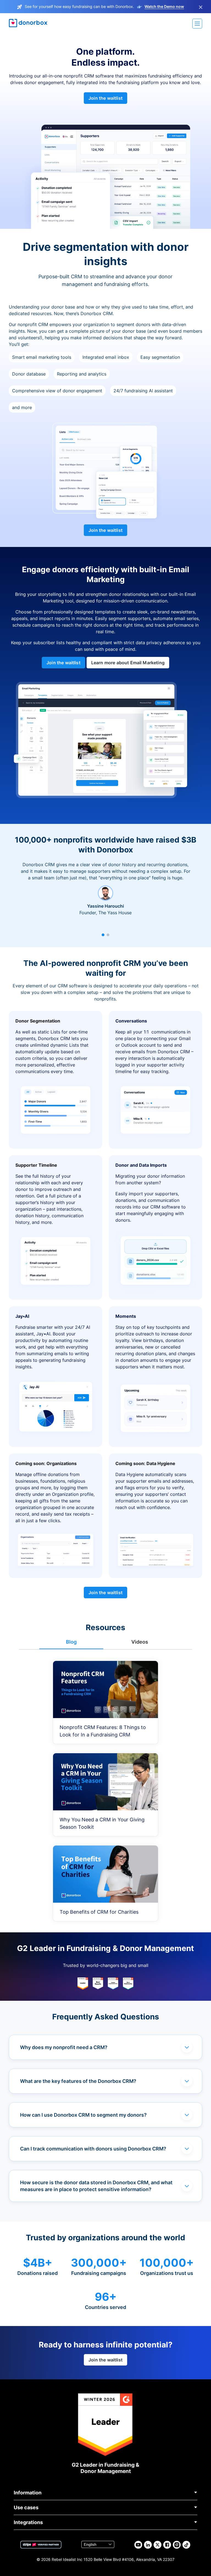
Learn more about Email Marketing (128, 663)
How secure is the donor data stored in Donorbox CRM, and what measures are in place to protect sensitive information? (96, 2186)
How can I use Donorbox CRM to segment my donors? (83, 2115)
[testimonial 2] (108, 935)
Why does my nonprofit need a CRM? (64, 2047)
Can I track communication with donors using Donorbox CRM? (93, 2149)
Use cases (26, 2507)
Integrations (28, 2522)
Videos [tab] (140, 1642)
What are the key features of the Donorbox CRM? (78, 2081)
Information (28, 2493)
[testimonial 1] (103, 935)
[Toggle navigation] (197, 24)
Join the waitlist (105, 98)
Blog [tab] (71, 1642)
